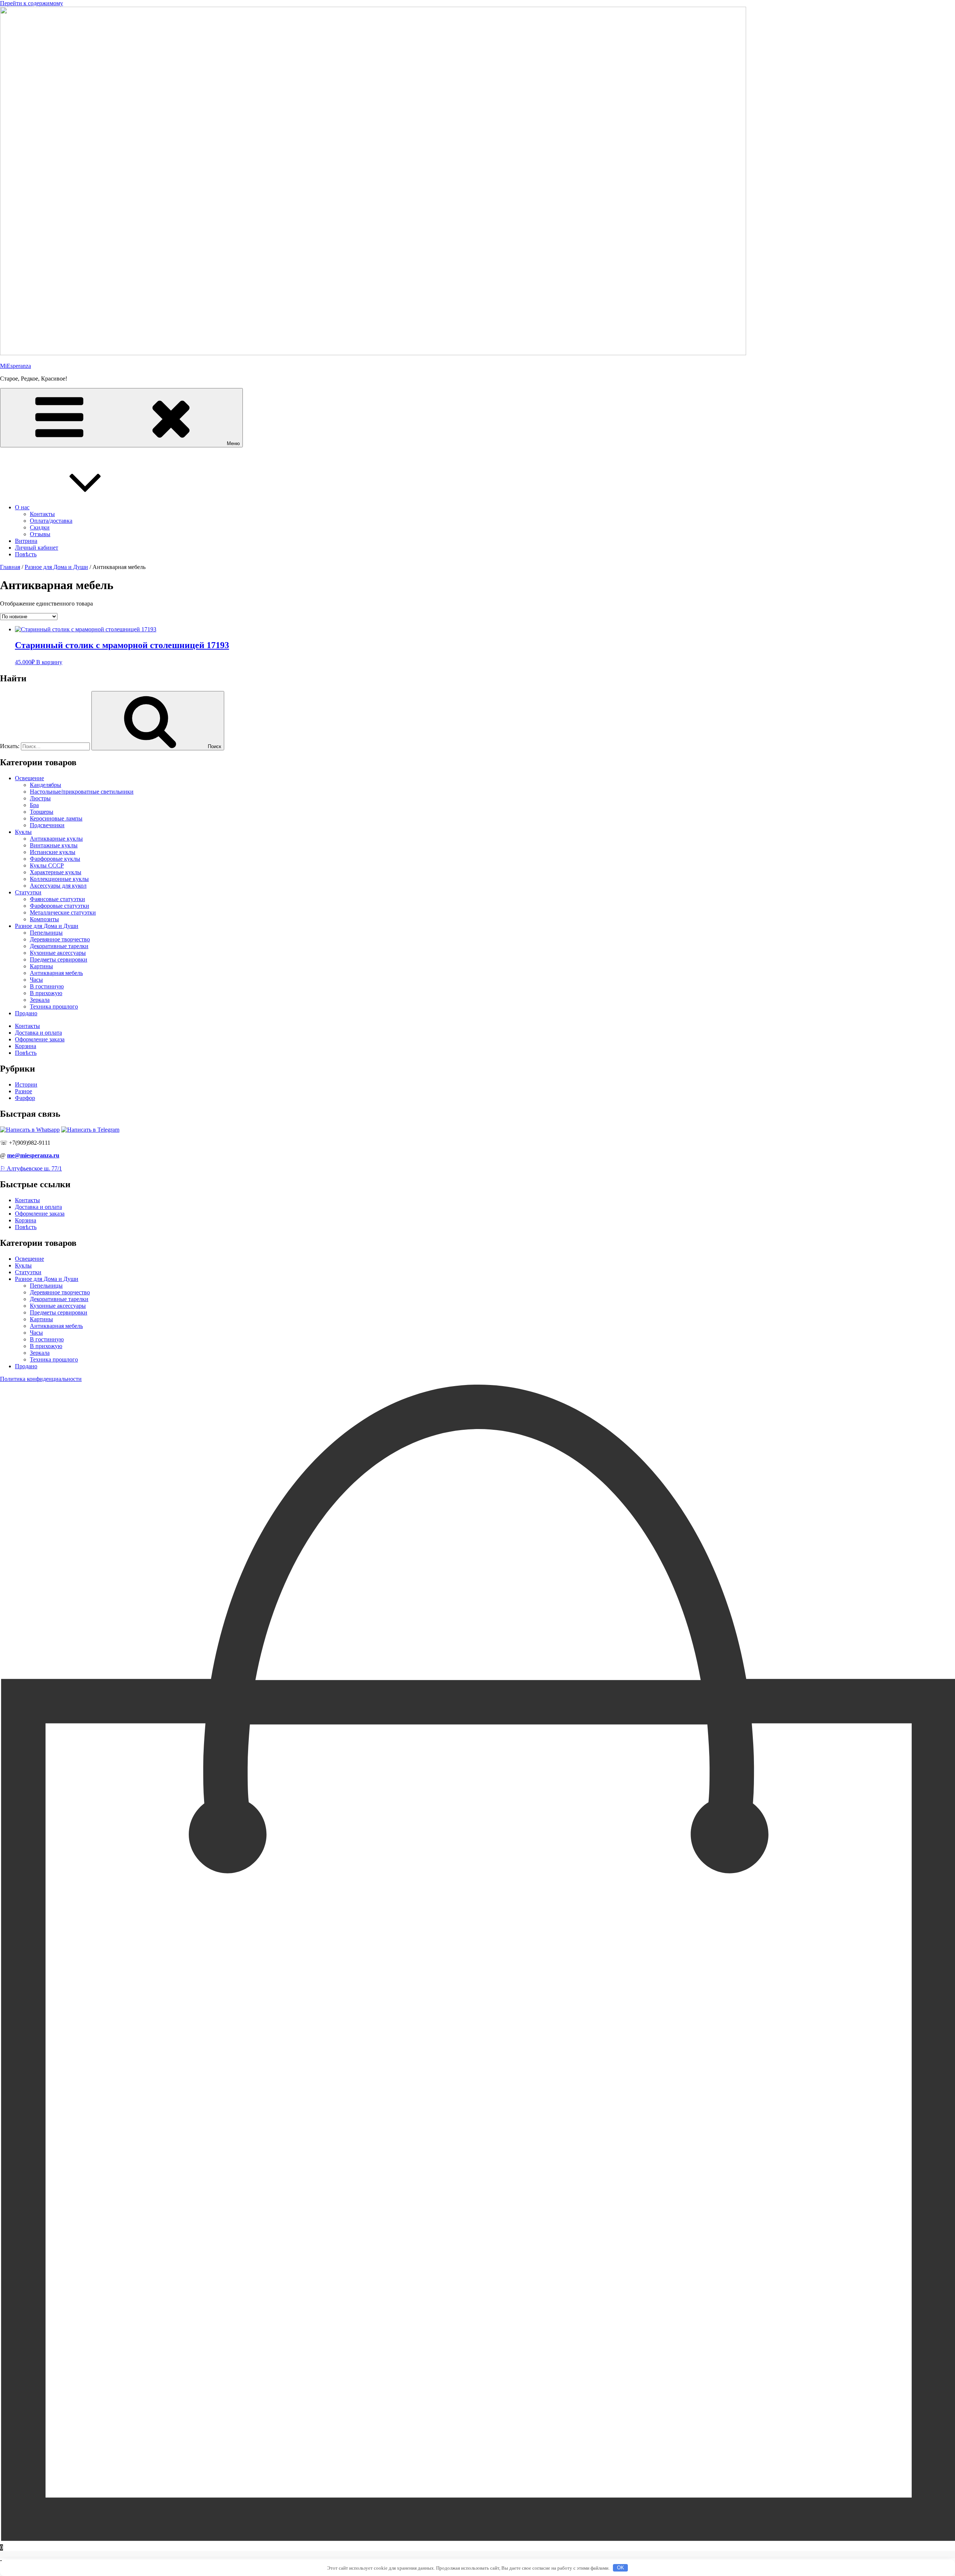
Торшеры (42, 812)
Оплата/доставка (51, 521)
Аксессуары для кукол (58, 886)
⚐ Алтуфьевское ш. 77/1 (31, 1168)
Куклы (23, 832)
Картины (41, 966)
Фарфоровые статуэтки (60, 906)
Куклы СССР (47, 865)
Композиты (44, 919)
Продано (26, 1013)
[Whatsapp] (30, 1130)
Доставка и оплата (38, 1033)
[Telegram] (90, 1130)
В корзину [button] (49, 662)
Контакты (42, 514)
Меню (233, 443)
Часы (36, 980)
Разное (24, 1091)
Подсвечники (47, 825)
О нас (22, 507)
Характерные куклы (56, 872)
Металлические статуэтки (63, 912)
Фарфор (25, 1098)
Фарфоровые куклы (55, 859)
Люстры (40, 798)
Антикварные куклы (56, 839)
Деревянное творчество (60, 939)
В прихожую (46, 993)
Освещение (29, 778)
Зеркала (40, 1000)
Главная (10, 567)
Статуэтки (28, 892)
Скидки (40, 527)
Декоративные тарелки (59, 946)
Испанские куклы (53, 852)
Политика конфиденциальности (41, 1379)
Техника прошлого (54, 1006)
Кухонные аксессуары (58, 953)
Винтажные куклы (54, 845)
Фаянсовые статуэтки (57, 899)
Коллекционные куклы (59, 879)
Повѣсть (26, 554)
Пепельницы (46, 933)
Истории (26, 1084)
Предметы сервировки (59, 959)
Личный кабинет (37, 548)
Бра (34, 805)
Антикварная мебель (56, 973)
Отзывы (40, 534)
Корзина (26, 1046)
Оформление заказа (40, 1039)
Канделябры (46, 785)
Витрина (26, 541)
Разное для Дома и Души (56, 567)
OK (621, 2568)
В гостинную (47, 986)
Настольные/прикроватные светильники (82, 792)
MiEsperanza (15, 366)
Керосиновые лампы (56, 818)
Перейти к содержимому (32, 3)
